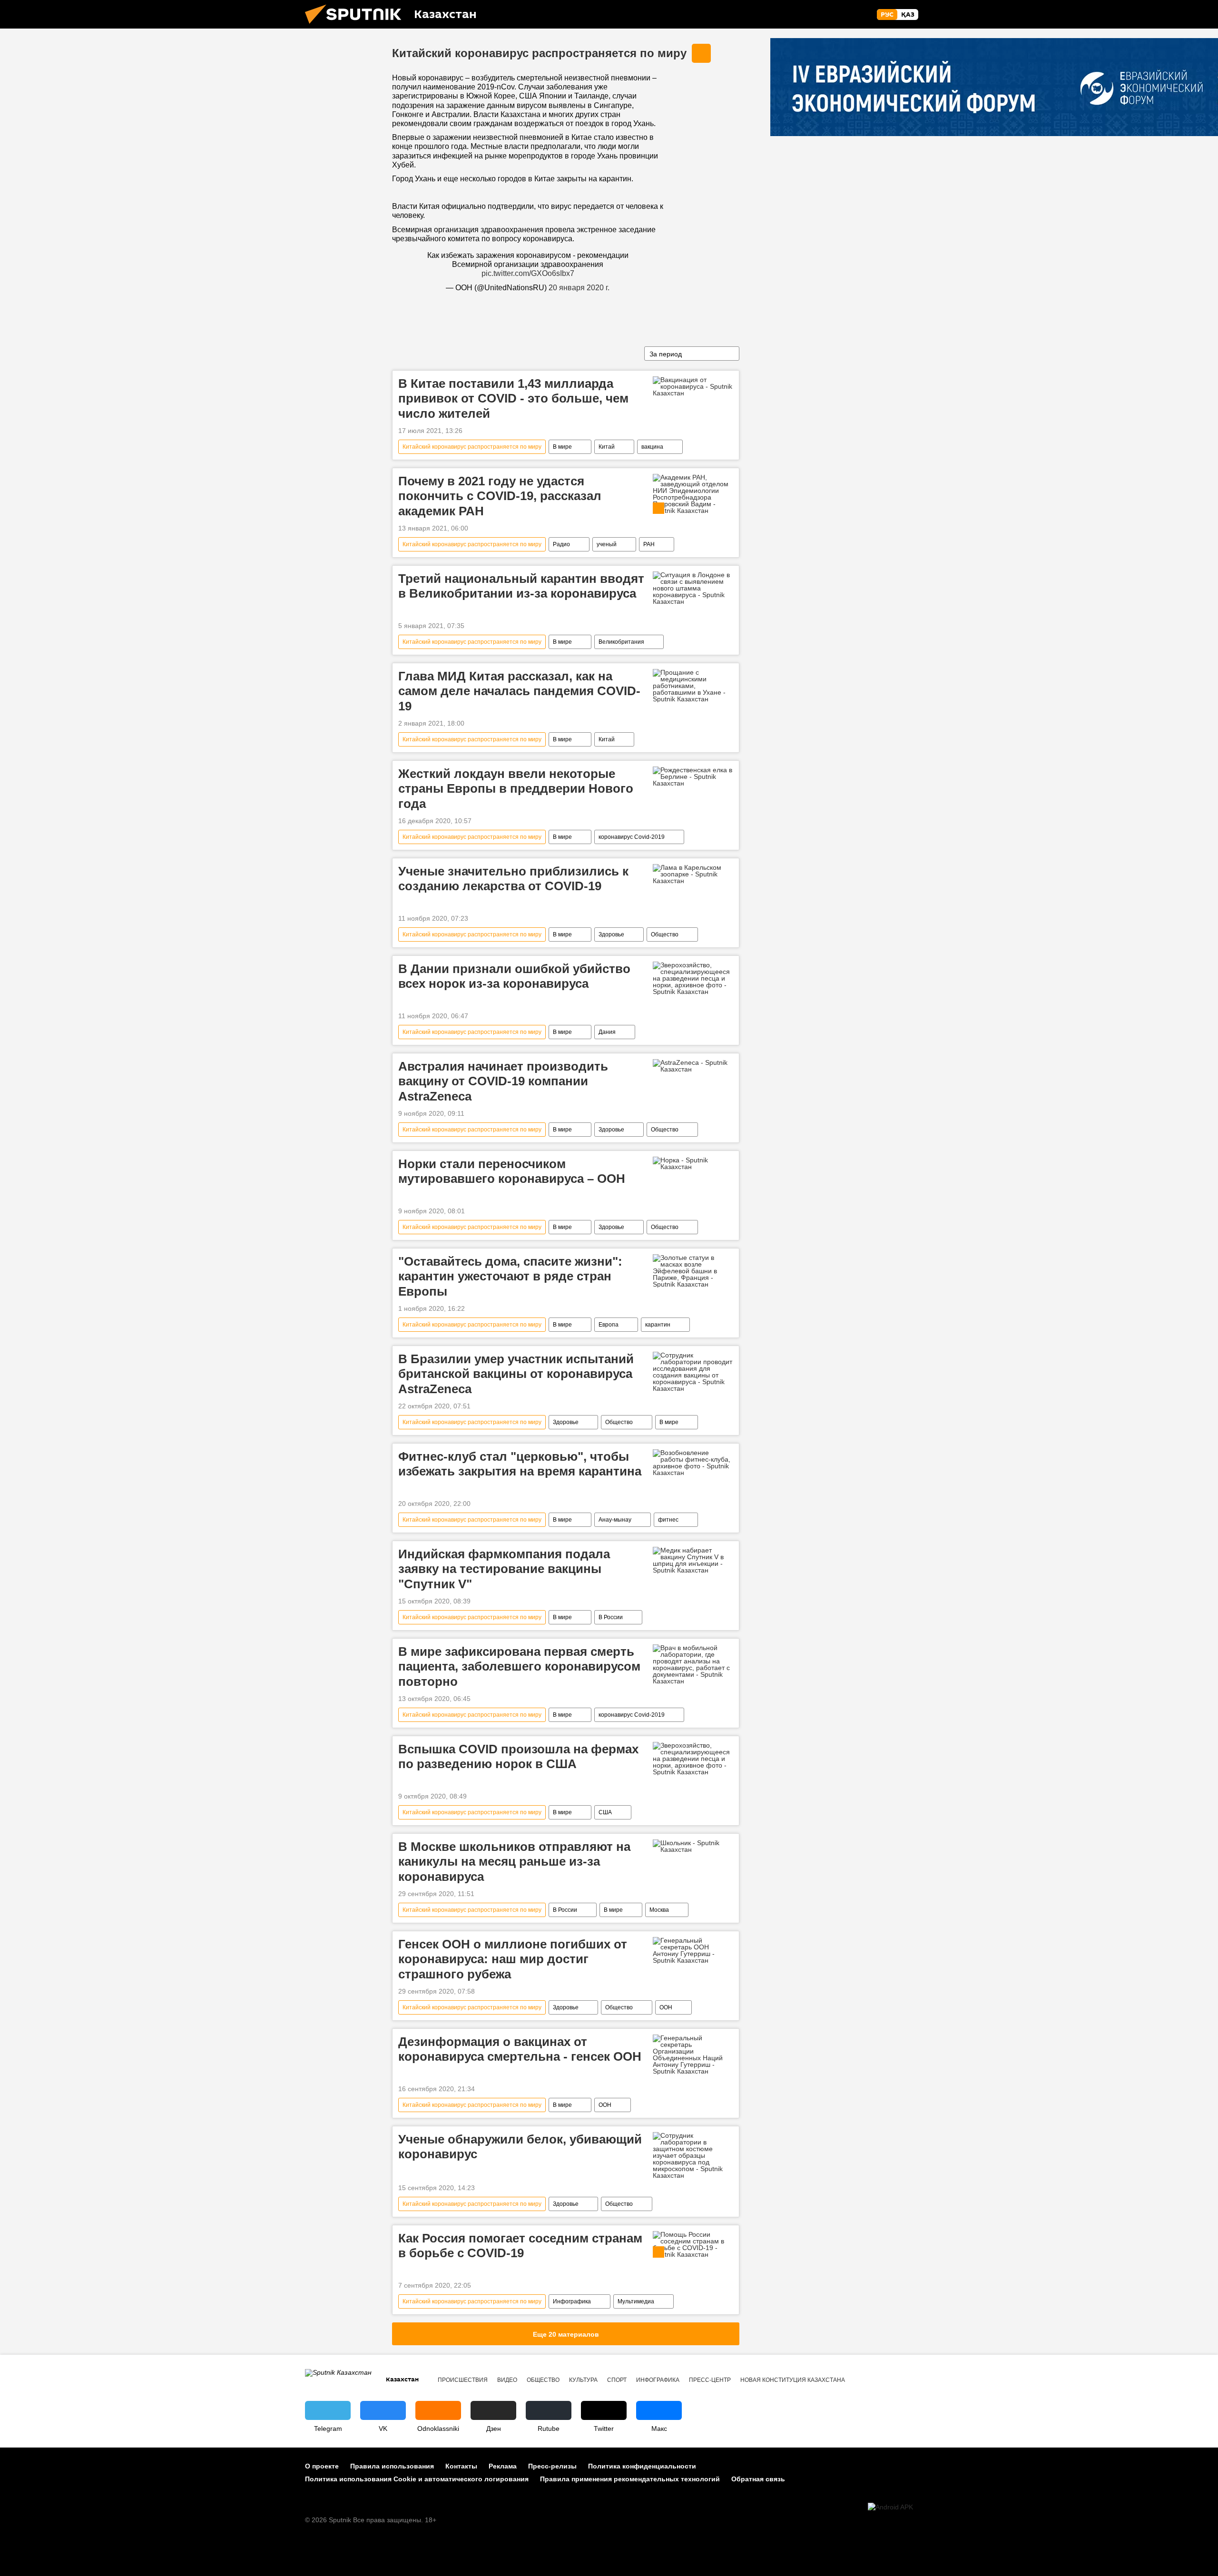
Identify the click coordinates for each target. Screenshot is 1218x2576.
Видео (507, 2380)
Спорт (617, 2380)
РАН (649, 544)
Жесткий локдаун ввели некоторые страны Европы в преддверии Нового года (516, 788)
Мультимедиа (636, 2301)
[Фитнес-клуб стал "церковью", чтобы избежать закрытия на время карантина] (693, 1463)
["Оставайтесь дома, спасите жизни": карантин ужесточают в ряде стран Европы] (693, 1271)
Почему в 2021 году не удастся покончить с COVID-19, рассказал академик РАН (500, 496)
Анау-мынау (615, 1520)
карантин (658, 1325)
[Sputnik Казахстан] (357, 26)
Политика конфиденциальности (642, 2466)
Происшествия (463, 2380)
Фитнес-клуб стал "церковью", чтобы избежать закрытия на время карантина (520, 1464)
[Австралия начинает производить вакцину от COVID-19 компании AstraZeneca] (693, 1066)
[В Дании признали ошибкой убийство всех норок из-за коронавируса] (693, 978)
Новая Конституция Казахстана (793, 2380)
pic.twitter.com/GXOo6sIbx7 (528, 273)
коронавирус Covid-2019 (632, 837)
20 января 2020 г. (579, 288)
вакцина (652, 447)
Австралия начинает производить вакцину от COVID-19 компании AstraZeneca (503, 1081)
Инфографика (572, 2301)
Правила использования (392, 2466)
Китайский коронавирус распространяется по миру (539, 53)
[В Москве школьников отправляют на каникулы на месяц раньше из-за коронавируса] (693, 1846)
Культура (583, 2380)
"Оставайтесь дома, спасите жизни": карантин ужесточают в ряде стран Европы (510, 1276)
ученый (607, 544)
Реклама (503, 2466)
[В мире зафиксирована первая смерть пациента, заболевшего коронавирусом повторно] (693, 1664)
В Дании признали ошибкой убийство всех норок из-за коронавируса (514, 976)
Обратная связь (758, 2479)
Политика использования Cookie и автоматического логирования (417, 2479)
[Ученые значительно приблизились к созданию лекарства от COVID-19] (693, 874)
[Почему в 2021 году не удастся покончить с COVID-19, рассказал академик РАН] (693, 494)
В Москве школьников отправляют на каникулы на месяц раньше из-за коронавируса (514, 1861)
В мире (562, 447)
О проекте (322, 2466)
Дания (607, 1032)
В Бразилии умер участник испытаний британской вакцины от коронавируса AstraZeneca (516, 1374)
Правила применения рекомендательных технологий (630, 2479)
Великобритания (621, 642)
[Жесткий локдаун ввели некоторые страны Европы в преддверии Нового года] (693, 777)
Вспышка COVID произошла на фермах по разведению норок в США (518, 1756)
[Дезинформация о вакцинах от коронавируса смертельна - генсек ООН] (693, 2055)
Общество (665, 934)
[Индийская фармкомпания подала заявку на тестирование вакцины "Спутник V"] (693, 1560)
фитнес (668, 1520)
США (605, 1812)
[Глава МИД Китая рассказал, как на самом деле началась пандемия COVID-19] (693, 686)
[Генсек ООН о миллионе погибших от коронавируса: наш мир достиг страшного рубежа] (693, 1950)
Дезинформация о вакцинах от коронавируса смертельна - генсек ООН (520, 2049)
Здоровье (611, 934)
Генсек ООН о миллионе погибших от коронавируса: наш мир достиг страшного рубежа (513, 1959)
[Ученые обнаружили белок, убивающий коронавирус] (693, 2155)
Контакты (461, 2466)
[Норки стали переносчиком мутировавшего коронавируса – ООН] (693, 1163)
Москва (659, 1910)
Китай (607, 447)
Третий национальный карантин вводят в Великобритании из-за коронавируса (521, 586)
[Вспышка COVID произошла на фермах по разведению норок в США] (693, 1759)
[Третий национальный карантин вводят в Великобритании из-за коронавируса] (693, 588)
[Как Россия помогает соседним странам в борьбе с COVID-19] (693, 2244)
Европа (609, 1325)
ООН (666, 2007)
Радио (561, 544)
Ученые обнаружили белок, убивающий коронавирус (520, 2147)
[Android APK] (890, 2507)
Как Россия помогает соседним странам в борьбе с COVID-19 (520, 2246)
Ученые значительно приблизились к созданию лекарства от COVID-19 (513, 879)
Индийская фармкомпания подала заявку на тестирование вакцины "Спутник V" (504, 1569)
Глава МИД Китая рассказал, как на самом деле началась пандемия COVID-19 (519, 691)
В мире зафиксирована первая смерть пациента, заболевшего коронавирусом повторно (519, 1666)
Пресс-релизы (552, 2466)
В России (611, 1617)
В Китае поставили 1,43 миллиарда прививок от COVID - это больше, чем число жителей (513, 398)
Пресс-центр (710, 2380)
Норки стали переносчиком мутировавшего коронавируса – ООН (512, 1171)
